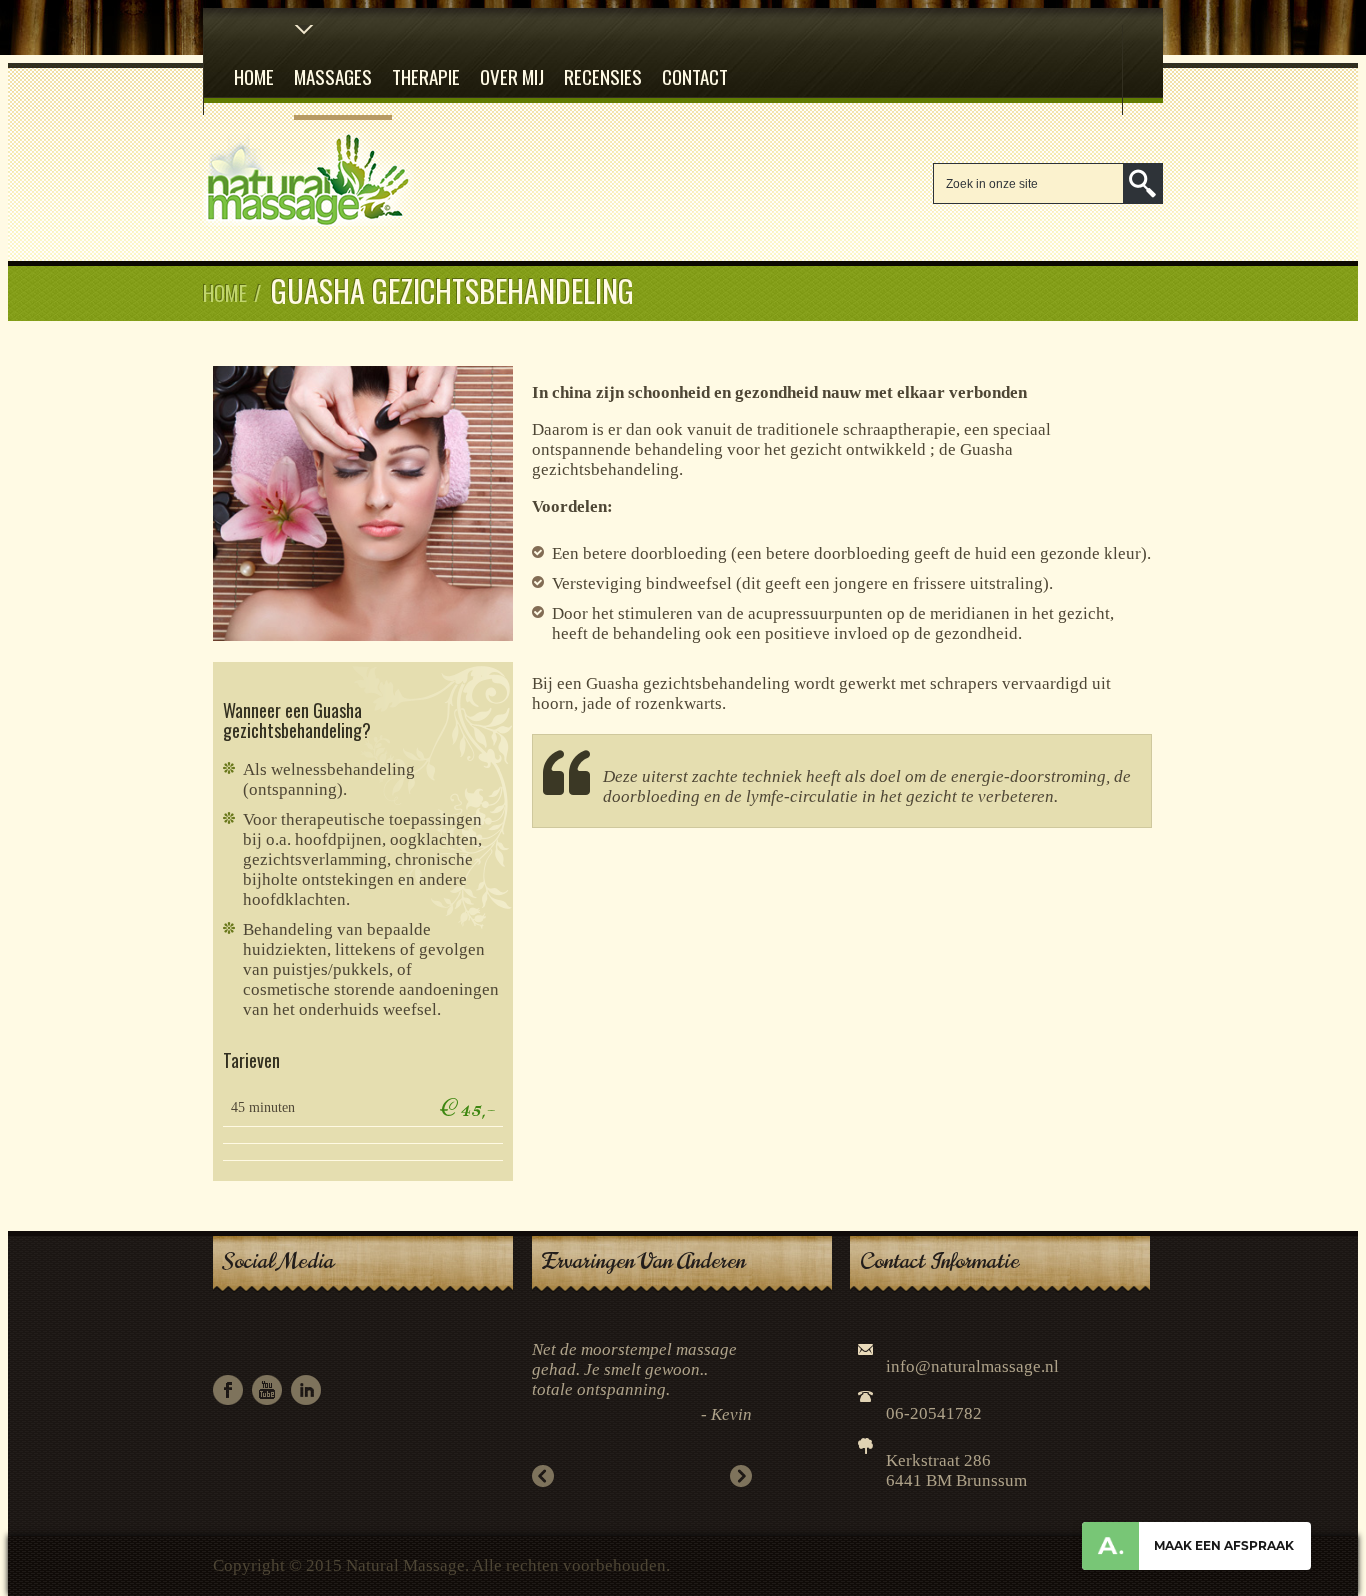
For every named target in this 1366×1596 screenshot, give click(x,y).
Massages (333, 76)
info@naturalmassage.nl (972, 1366)
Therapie (426, 76)
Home (254, 76)
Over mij (512, 76)
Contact (695, 76)
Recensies (603, 76)
